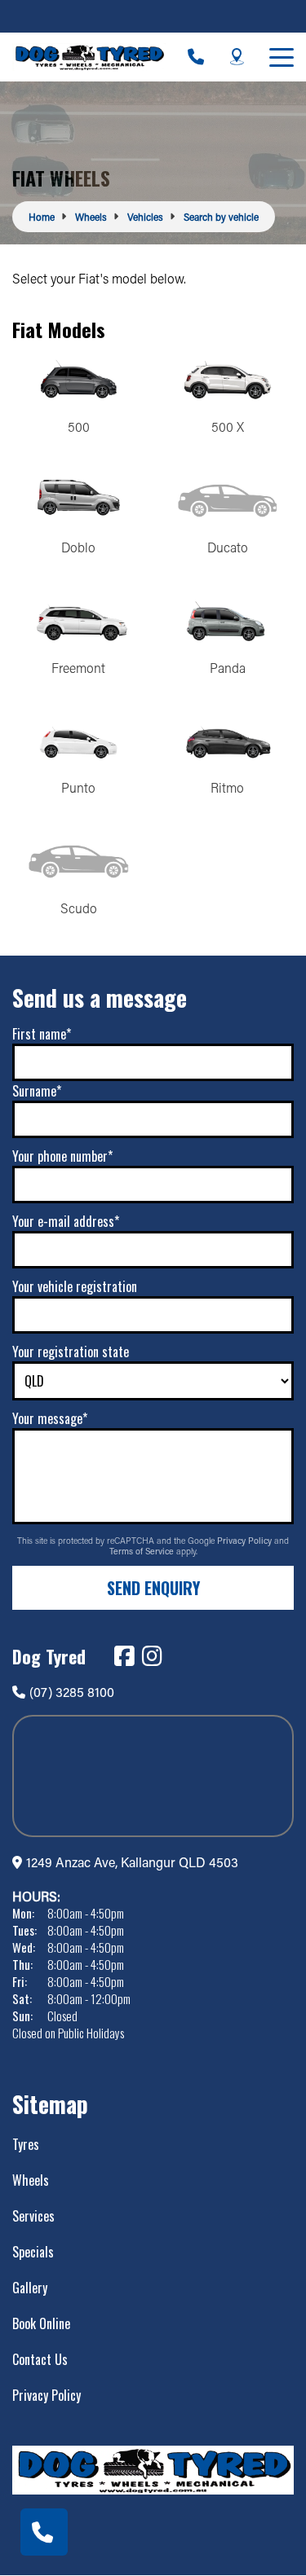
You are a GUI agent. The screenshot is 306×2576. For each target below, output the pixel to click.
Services (33, 2216)
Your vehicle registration (75, 1286)
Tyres (26, 2144)
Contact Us (40, 2359)
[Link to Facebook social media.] (124, 1656)
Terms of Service (143, 1551)
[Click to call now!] (196, 57)
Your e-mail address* (66, 1221)
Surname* (37, 1091)
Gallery (30, 2288)
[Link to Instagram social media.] (152, 1656)
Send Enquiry (153, 1588)
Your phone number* (62, 1156)
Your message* (50, 1418)
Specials (33, 2252)
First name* (42, 1034)
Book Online (41, 2323)
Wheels (31, 2180)
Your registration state (71, 1352)
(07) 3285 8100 (72, 1692)
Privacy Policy (246, 1541)
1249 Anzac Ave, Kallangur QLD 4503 (132, 1862)
